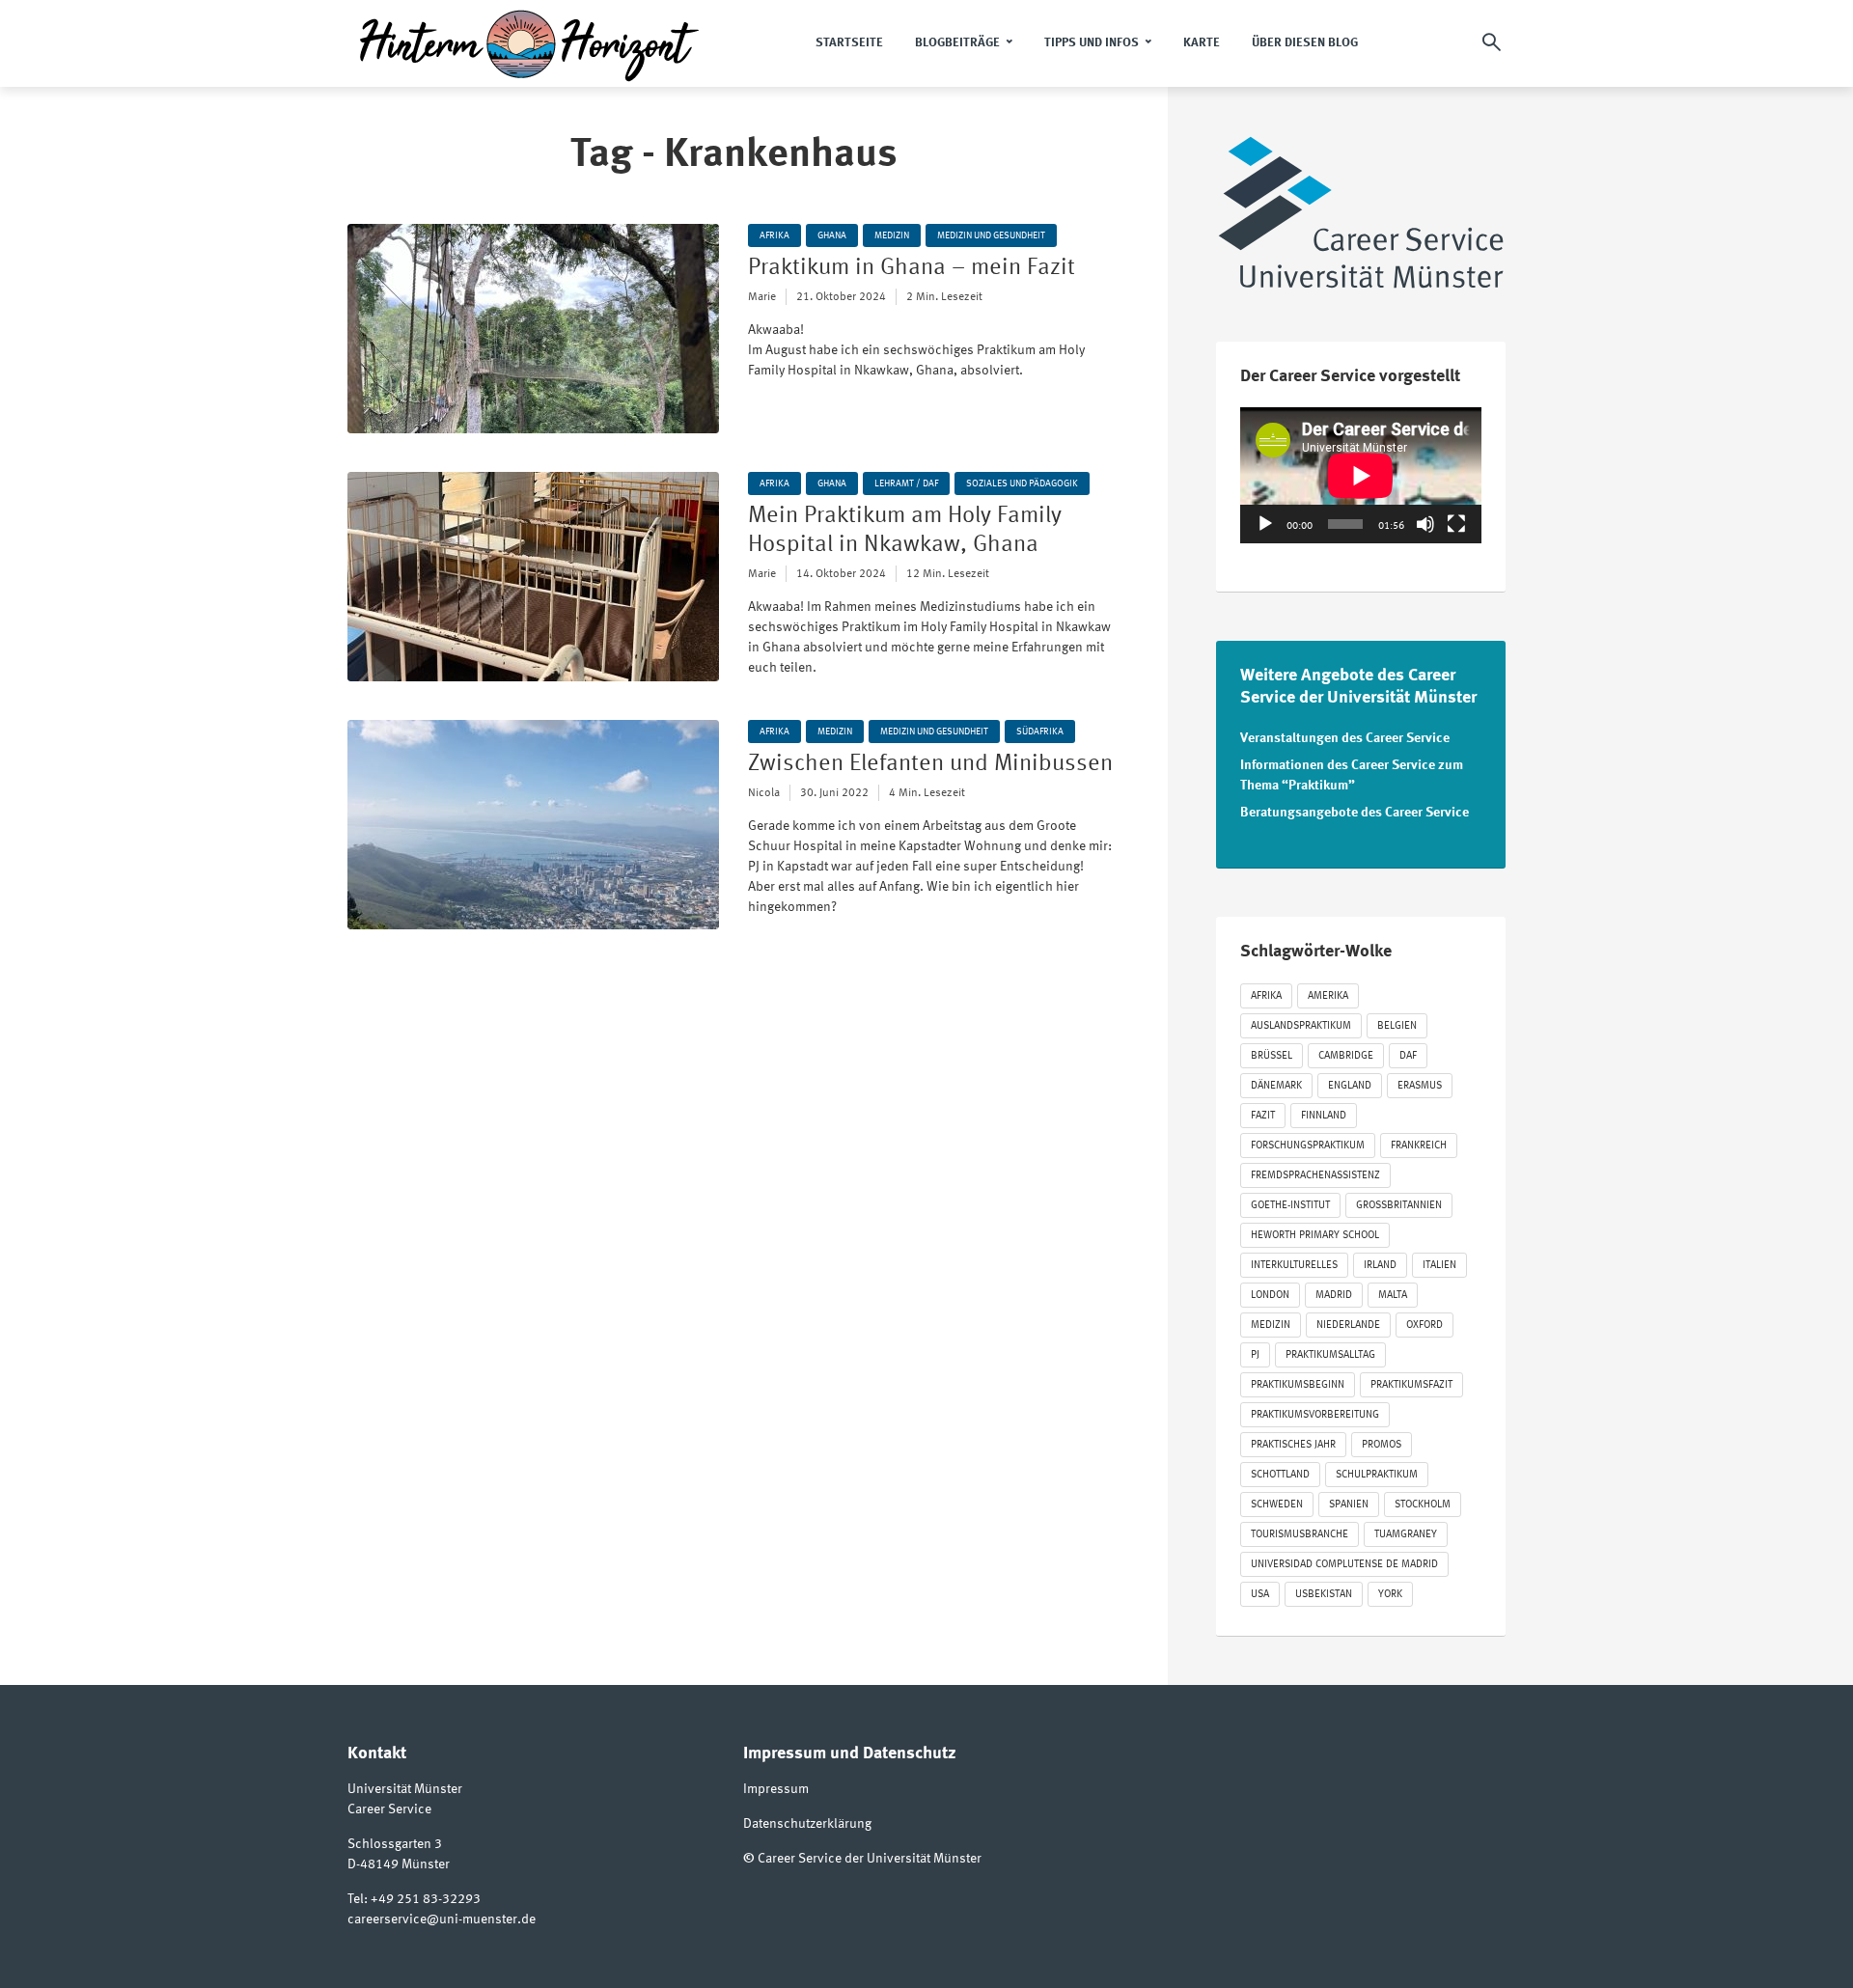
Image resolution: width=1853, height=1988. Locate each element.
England (1350, 1086)
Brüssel (1272, 1056)
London (1270, 1296)
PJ (1255, 1355)
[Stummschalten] (1425, 524)
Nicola (764, 793)
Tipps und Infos (1092, 43)
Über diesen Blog (1305, 43)
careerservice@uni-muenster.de (442, 1919)
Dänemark (1276, 1086)
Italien (1439, 1266)
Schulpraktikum (1377, 1475)
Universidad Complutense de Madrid (1344, 1565)
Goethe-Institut (1290, 1206)
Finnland (1324, 1116)
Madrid (1334, 1296)
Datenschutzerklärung (807, 1824)
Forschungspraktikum (1308, 1146)
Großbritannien (1399, 1206)
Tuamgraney (1406, 1535)
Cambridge (1346, 1056)
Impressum (776, 1789)
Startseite (849, 43)
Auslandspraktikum (1301, 1026)
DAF (1408, 1056)
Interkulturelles (1294, 1266)
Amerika (1328, 996)
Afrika (774, 235)
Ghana (832, 235)
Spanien (1349, 1505)
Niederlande (1348, 1325)
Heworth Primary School (1315, 1236)
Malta (1393, 1296)
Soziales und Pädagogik (1022, 483)
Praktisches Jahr (1293, 1445)
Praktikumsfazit (1411, 1385)
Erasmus (1420, 1086)
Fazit (1263, 1116)
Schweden (1277, 1505)
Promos (1382, 1445)
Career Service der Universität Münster (870, 1859)
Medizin (892, 235)
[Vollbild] (1456, 524)
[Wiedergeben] (1265, 524)
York (1390, 1595)
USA (1260, 1595)
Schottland (1280, 1475)
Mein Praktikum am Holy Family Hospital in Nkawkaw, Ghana (905, 531)
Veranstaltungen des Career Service (1345, 738)
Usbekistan (1324, 1595)
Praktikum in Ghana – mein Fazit (912, 268)
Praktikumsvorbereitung (1315, 1415)
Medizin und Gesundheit (991, 235)
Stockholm (1423, 1505)
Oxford (1424, 1325)
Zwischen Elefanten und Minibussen (930, 764)
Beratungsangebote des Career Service (1355, 813)
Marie (762, 297)
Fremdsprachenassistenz (1315, 1176)
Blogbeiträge (957, 43)
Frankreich (1419, 1146)
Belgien (1397, 1026)
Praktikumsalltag (1330, 1355)
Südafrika (1040, 732)
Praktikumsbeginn (1298, 1385)
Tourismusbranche (1300, 1535)
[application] (1361, 475)
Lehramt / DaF (906, 483)
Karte (1202, 43)
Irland (1380, 1266)
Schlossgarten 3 (395, 1844)
